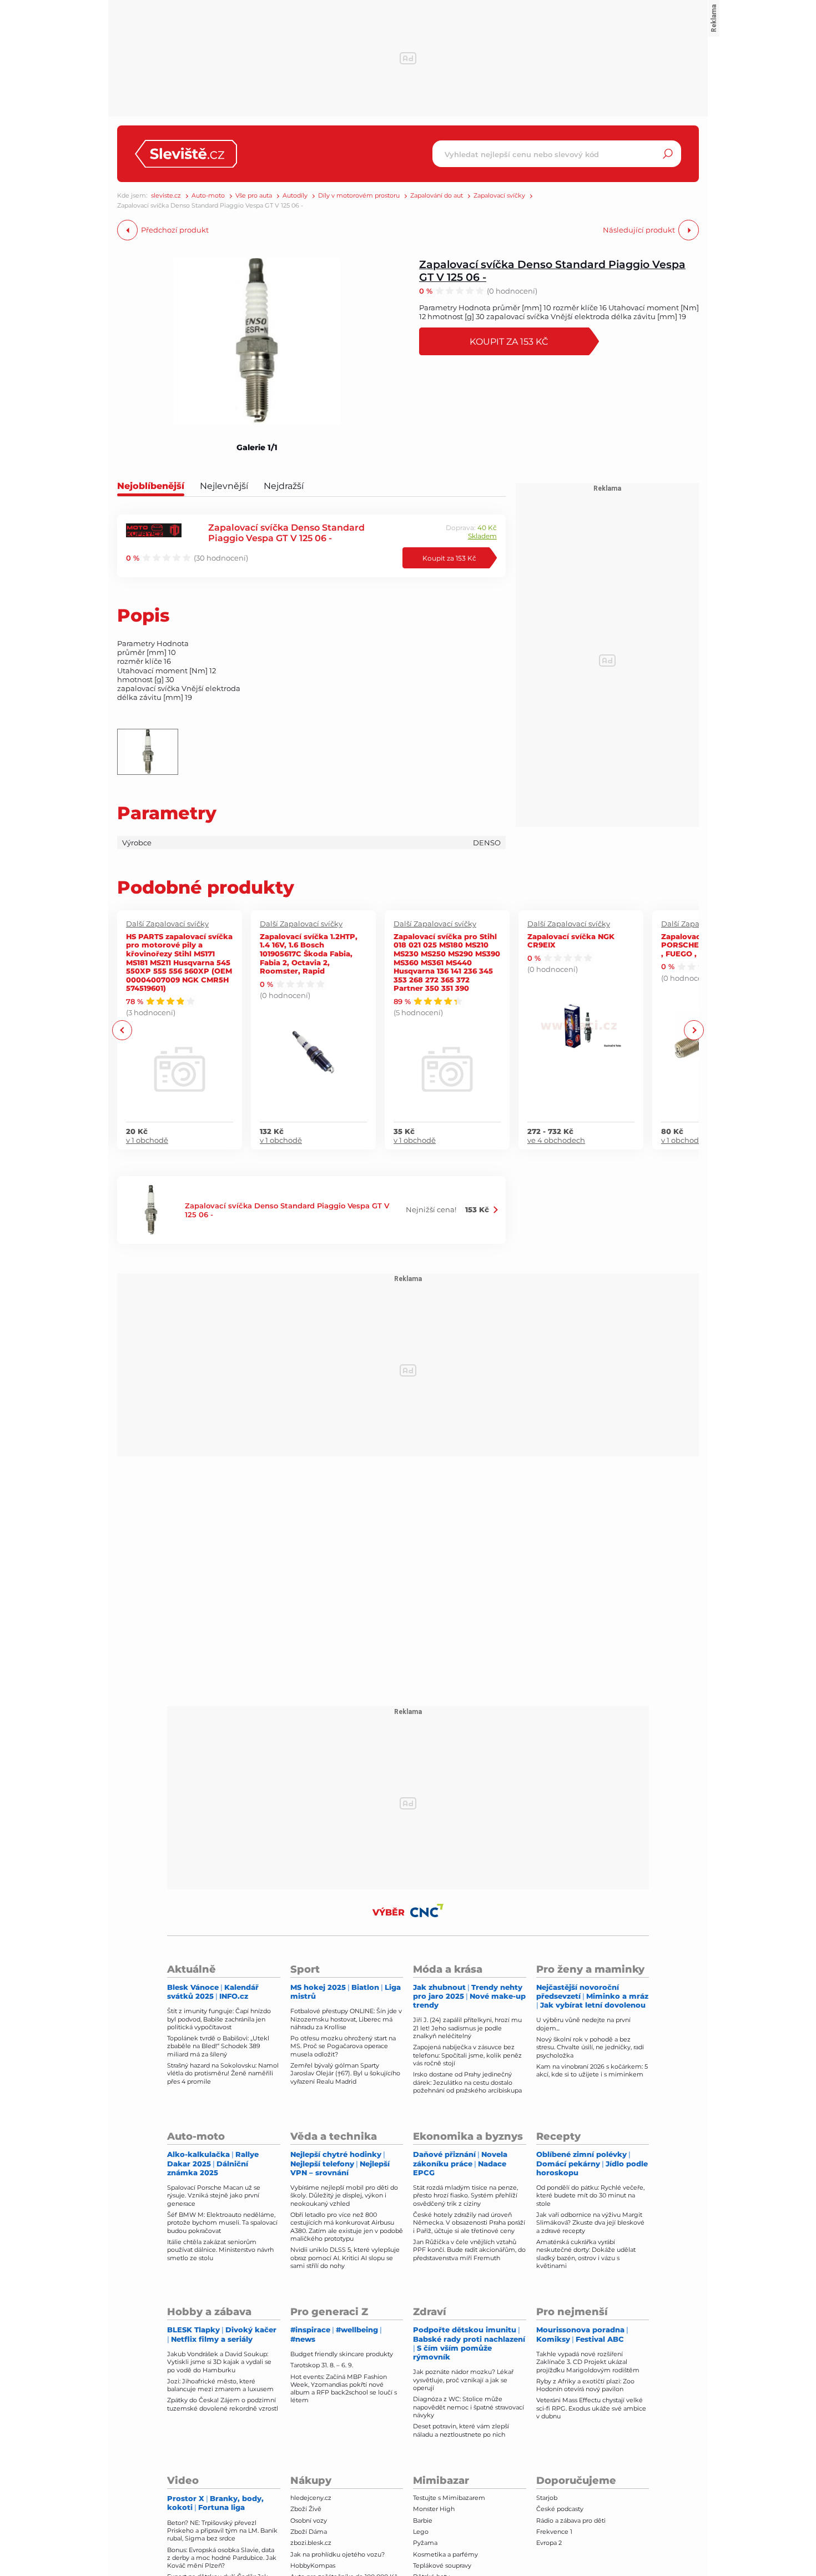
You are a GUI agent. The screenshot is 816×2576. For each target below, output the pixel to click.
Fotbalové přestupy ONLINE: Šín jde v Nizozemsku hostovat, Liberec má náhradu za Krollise (346, 2019)
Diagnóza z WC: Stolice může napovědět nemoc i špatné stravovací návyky (469, 2407)
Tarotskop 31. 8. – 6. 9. (322, 2365)
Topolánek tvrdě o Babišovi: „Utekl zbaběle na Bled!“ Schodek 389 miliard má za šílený (218, 2046)
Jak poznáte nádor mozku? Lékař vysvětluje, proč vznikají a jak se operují (463, 2380)
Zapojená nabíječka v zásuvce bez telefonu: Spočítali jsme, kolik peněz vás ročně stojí (467, 2055)
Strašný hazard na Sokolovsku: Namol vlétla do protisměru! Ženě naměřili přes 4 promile (223, 2073)
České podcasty (560, 2509)
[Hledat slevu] (668, 154)
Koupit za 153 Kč (509, 341)
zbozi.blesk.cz (311, 2543)
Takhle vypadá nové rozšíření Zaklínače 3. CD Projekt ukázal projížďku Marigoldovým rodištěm (588, 2362)
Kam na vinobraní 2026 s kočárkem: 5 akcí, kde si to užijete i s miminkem (592, 2070)
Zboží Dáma (309, 2532)
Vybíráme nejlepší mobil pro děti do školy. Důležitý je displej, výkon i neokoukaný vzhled (344, 2196)
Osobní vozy (309, 2520)
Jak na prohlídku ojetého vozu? (338, 2554)
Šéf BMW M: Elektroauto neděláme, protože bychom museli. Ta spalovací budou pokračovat (222, 2223)
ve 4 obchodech (556, 1140)
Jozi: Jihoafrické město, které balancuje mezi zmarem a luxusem (220, 2385)
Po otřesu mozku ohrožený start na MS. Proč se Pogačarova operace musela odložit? (343, 2046)
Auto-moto (208, 196)
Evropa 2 (549, 2543)
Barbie (423, 2520)
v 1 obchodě (147, 1140)
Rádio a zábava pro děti (571, 2520)
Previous (122, 1030)
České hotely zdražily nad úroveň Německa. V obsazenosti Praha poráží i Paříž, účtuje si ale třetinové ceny (469, 2223)
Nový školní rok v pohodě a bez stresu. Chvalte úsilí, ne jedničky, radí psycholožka (590, 2047)
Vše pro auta (254, 196)
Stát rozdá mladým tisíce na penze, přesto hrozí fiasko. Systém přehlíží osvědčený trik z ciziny (465, 2196)
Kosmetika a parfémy (445, 2554)
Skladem (482, 536)
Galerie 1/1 (257, 447)
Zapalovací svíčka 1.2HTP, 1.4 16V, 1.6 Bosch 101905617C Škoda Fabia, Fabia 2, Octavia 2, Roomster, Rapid (309, 953)
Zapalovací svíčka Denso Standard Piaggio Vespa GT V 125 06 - (552, 270)
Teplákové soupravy (442, 2565)
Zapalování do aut (437, 196)
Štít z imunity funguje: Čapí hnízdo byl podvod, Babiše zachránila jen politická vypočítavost (219, 2019)
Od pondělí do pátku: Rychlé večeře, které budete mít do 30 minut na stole (590, 2196)
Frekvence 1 (554, 2532)
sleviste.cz (166, 196)
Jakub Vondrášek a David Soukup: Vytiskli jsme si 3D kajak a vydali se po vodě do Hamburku (219, 2362)
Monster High (434, 2509)
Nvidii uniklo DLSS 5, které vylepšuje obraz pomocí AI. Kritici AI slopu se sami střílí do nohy (345, 2258)
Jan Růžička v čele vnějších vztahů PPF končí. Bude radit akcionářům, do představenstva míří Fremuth (469, 2250)
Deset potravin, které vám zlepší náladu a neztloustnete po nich (461, 2430)
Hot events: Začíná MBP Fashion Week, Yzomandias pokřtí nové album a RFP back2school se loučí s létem (344, 2389)
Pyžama (425, 2543)
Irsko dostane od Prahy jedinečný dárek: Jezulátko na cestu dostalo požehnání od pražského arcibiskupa (467, 2082)
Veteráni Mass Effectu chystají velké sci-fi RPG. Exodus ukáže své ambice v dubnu (591, 2408)
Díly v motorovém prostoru (359, 196)
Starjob (547, 2498)
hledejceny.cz (311, 2498)
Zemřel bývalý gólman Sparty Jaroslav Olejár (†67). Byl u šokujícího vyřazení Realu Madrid (345, 2073)
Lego (421, 2532)
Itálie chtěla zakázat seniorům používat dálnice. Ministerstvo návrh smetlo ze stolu (220, 2250)
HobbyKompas (313, 2565)
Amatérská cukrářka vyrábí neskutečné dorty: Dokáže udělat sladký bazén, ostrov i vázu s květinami (586, 2254)
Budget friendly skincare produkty (342, 2354)
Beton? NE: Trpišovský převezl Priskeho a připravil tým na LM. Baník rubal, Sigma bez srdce (222, 2531)
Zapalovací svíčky (499, 196)
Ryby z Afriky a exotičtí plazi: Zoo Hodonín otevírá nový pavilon (585, 2385)
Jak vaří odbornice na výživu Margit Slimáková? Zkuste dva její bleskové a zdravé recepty (590, 2223)
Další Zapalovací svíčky (167, 924)
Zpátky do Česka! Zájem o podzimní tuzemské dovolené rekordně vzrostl (223, 2404)
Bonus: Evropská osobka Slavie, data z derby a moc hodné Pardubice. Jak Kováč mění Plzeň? (222, 2558)
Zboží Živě (306, 2509)
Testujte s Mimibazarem (449, 2498)
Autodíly (295, 196)
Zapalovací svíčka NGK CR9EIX (571, 941)
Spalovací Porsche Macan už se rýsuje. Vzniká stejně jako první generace (214, 2196)
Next (694, 1030)
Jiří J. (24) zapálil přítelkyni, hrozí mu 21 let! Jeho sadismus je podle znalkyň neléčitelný (467, 2028)
